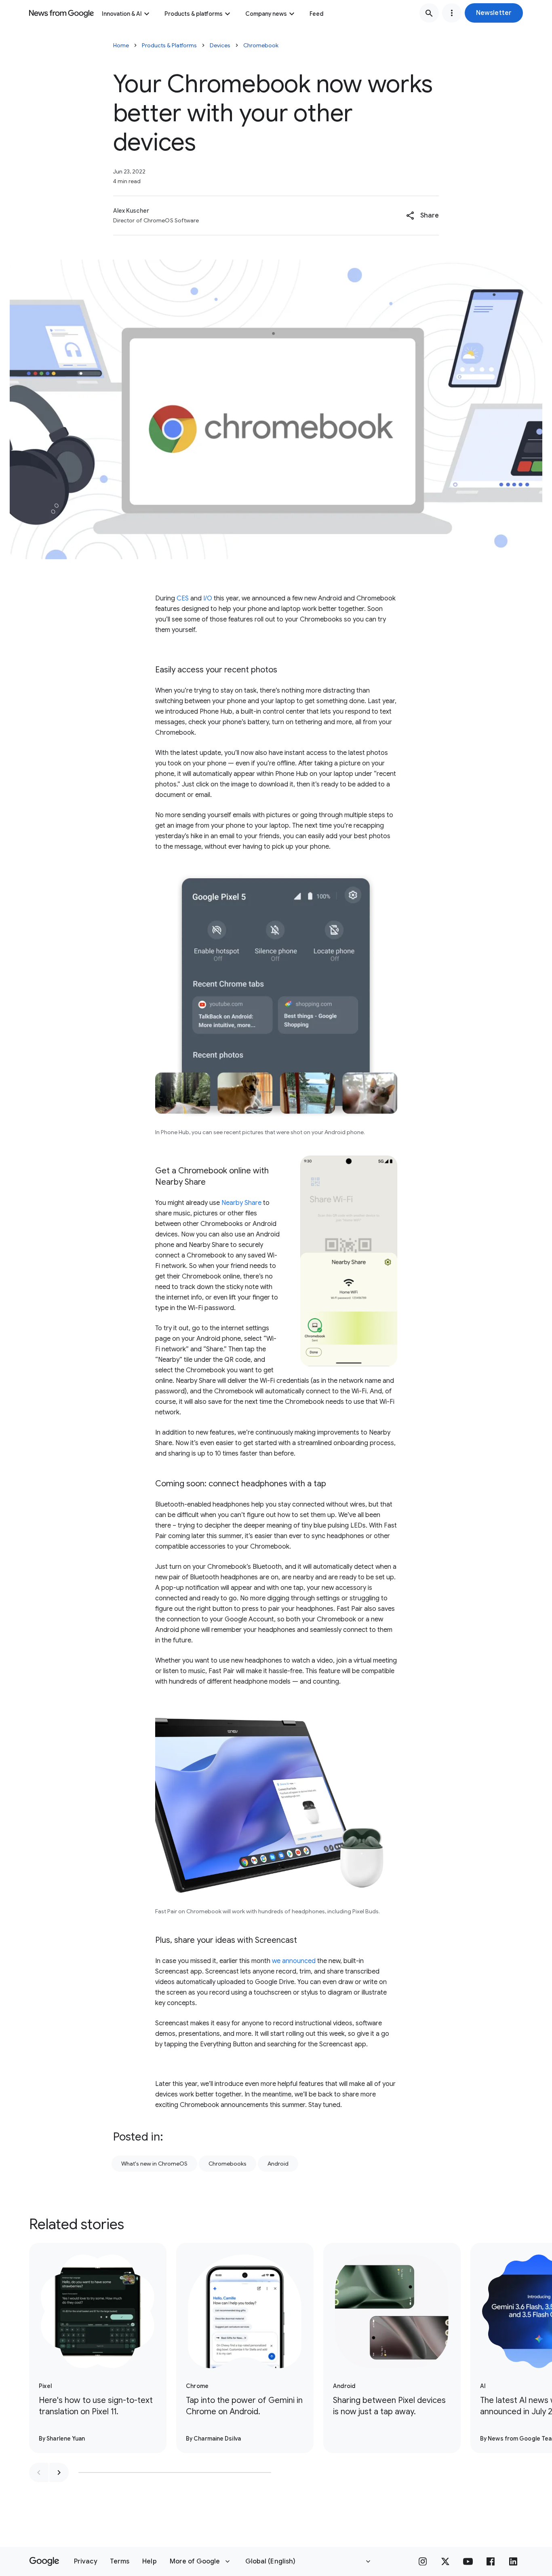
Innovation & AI (122, 14)
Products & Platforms (169, 45)
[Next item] (59, 2472)
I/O (208, 598)
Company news (266, 14)
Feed (316, 14)
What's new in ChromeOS (154, 2164)
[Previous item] (39, 2472)
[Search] (429, 13)
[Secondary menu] (452, 13)
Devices (220, 45)
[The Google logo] (44, 2561)
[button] (494, 13)
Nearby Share (241, 1203)
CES (183, 598)
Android (278, 2164)
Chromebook (261, 45)
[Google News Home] (61, 13)
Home (121, 45)
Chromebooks (228, 2164)
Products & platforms (194, 14)
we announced (294, 1961)
